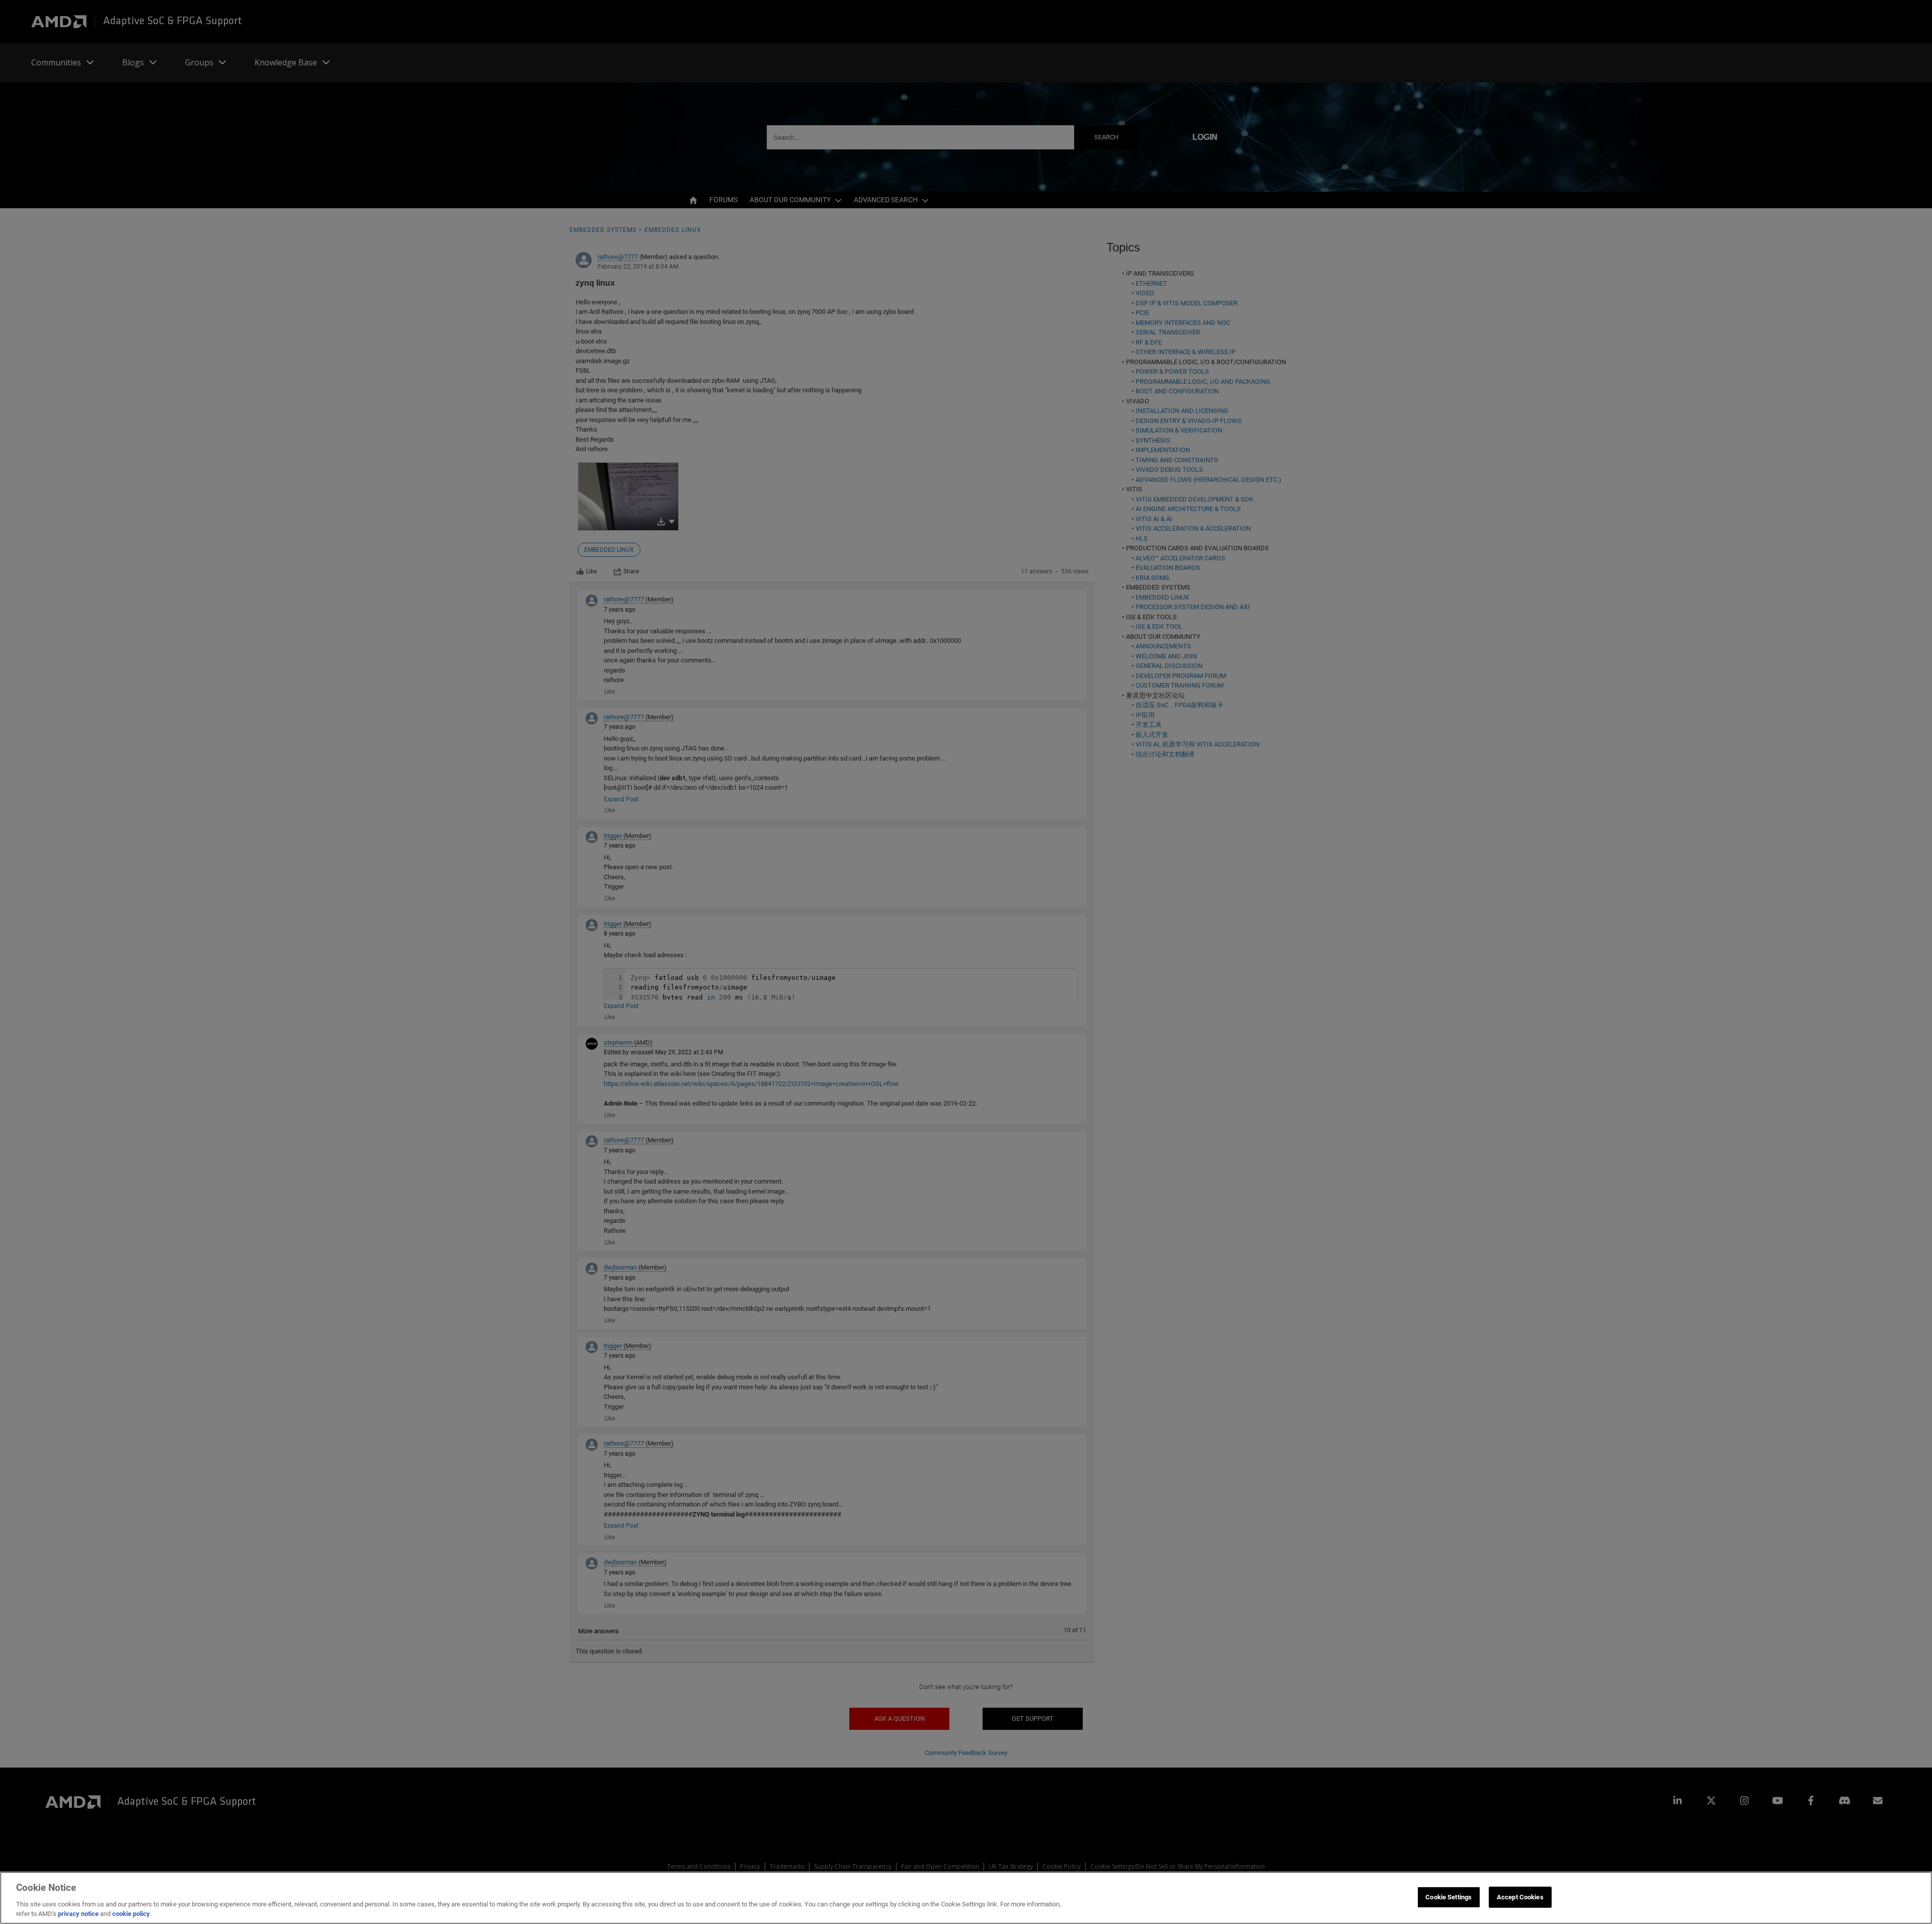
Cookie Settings (1448, 1897)
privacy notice (78, 1914)
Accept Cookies (1520, 1897)
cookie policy (131, 1914)
